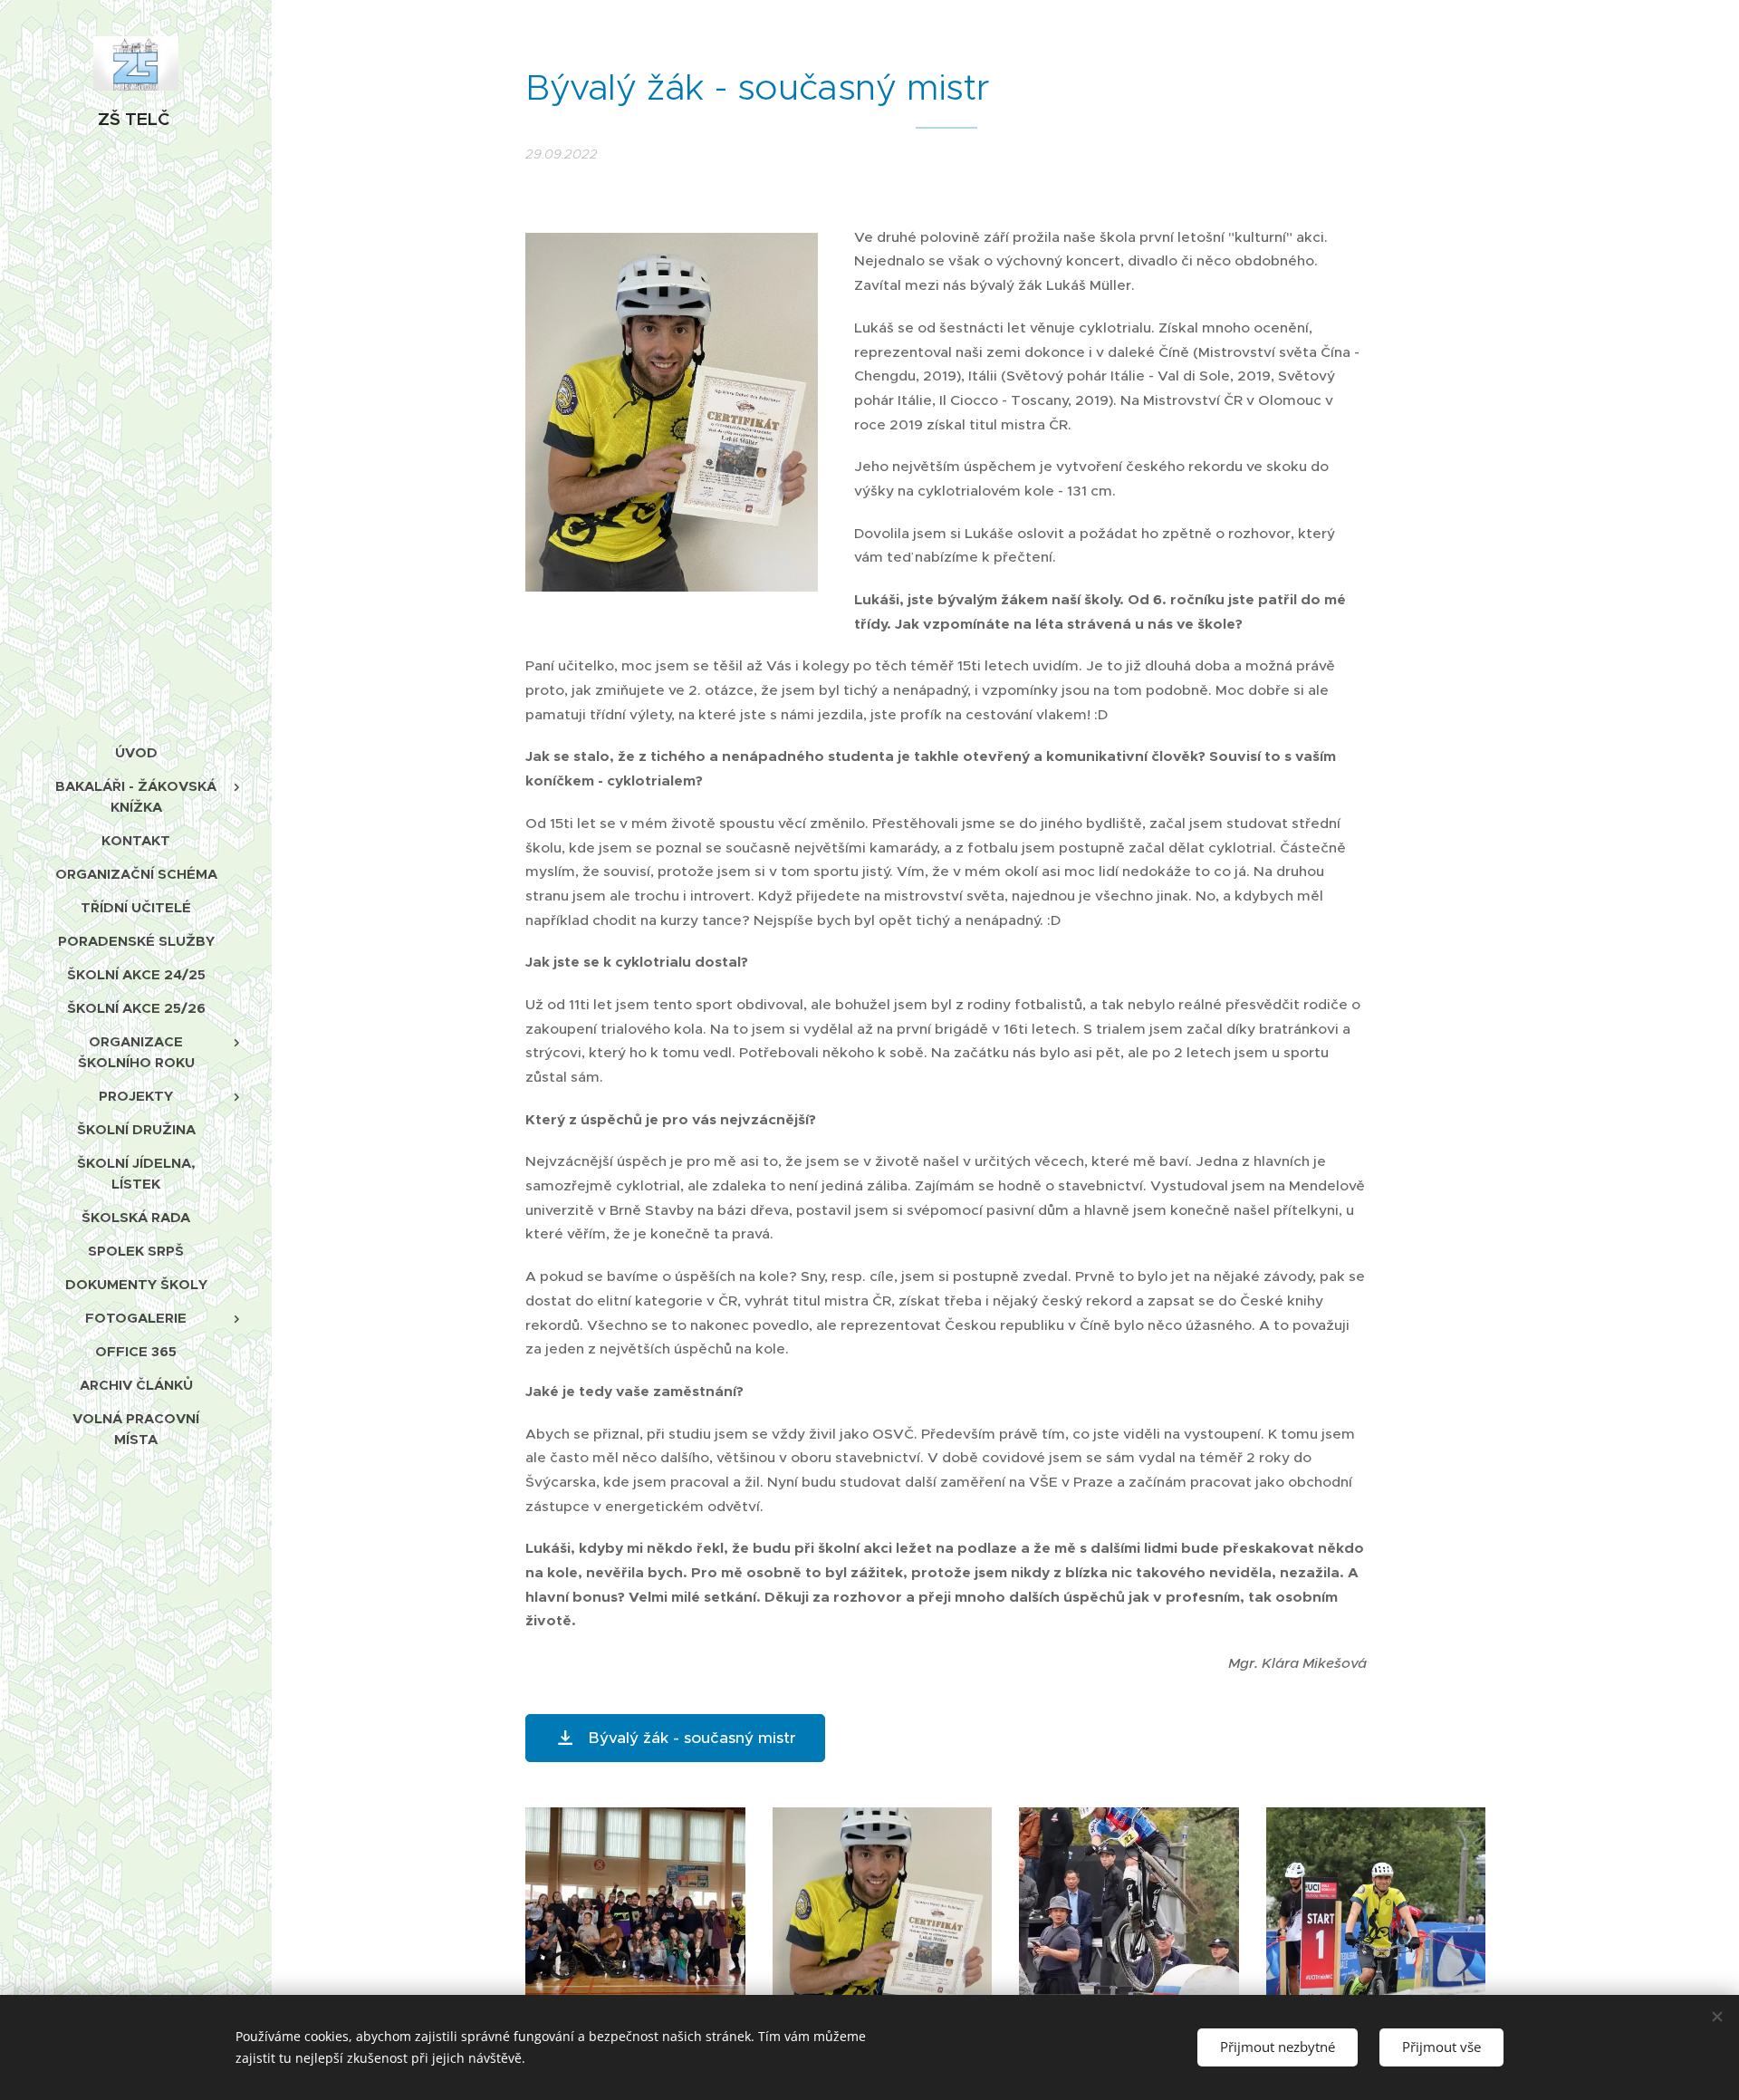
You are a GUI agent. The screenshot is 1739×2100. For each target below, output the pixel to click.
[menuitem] (136, 752)
